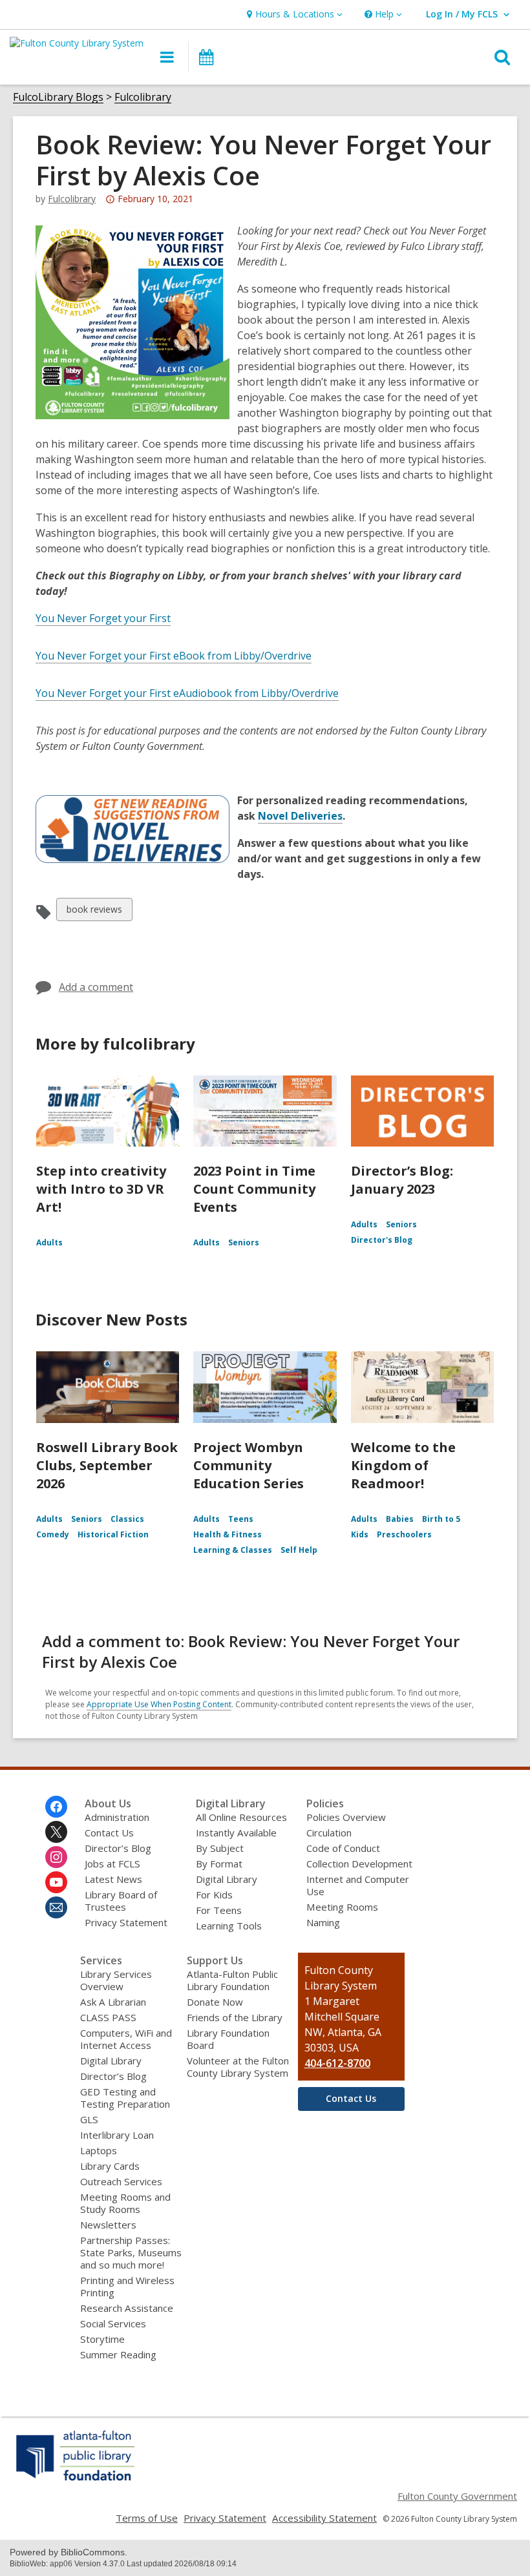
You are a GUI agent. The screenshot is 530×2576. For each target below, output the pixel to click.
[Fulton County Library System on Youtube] (56, 1882)
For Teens (219, 1910)
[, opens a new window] (76, 2480)
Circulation (329, 1833)
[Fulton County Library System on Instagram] (56, 1857)
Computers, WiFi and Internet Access (126, 2039)
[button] (293, 15)
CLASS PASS (108, 2017)
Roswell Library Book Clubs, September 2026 (107, 1465)
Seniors (244, 1242)
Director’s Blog (118, 1848)
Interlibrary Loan (117, 2135)
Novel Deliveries (300, 816)
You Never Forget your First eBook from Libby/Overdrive (174, 656)
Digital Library (227, 1879)
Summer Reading (118, 2354)
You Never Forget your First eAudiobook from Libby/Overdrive (187, 693)
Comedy (53, 1534)
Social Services (113, 2323)
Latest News (113, 1879)
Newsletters (108, 2225)
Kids (360, 1534)
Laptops (99, 2150)
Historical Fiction (113, 1534)
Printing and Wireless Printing (127, 2286)
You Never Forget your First (103, 618)
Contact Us (109, 1833)
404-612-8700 (337, 2063)
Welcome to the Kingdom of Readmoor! (403, 1465)
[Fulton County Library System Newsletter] (56, 1907)
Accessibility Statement (324, 2518)
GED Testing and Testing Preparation (125, 2098)
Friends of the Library (235, 2017)
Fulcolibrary (143, 97)
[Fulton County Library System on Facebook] (56, 1807)
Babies (400, 1519)
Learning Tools (229, 1926)
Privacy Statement (126, 1922)
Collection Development (359, 1864)
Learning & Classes (233, 1550)
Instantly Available (236, 1833)
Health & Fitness (228, 1534)
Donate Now (215, 2002)
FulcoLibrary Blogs (58, 97)
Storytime (102, 2339)
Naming (323, 1922)
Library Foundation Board (228, 2039)
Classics (127, 1519)
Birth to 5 (441, 1519)
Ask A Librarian (113, 2002)
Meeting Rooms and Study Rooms (125, 2203)
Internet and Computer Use (358, 1885)
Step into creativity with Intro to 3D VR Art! (101, 1189)
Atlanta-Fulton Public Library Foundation (232, 1980)
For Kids (214, 1895)
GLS (89, 2119)
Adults (49, 1242)
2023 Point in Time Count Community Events (254, 1189)
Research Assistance (127, 2308)
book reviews (94, 912)
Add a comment (96, 987)
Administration (117, 1817)
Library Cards (110, 2166)
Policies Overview (346, 1817)
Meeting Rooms (342, 1907)
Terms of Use (147, 2518)
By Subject (220, 1848)
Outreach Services (121, 2181)
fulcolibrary (72, 199)
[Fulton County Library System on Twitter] (56, 1832)
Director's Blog (382, 1240)
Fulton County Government (457, 2496)
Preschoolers (404, 1534)
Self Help (299, 1550)
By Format (219, 1864)
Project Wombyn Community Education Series (249, 1465)
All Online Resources (241, 1817)
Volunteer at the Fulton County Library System (238, 2067)
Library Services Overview (116, 1980)
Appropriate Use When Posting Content (159, 1704)
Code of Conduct (343, 1848)
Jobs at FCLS (112, 1864)
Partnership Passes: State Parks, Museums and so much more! (131, 2252)
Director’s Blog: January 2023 (402, 1180)
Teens (241, 1519)
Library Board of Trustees (121, 1901)
